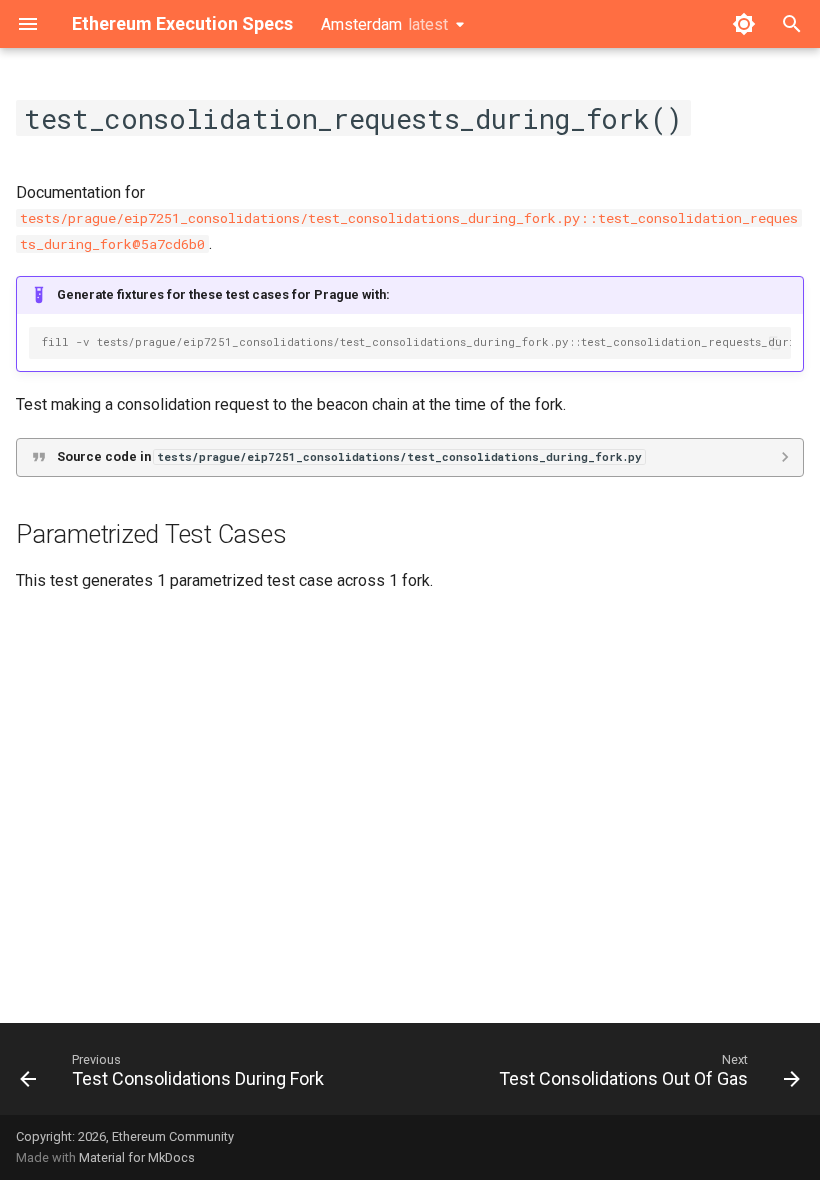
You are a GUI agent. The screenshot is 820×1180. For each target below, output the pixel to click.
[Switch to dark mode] (744, 24)
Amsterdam (384, 24)
